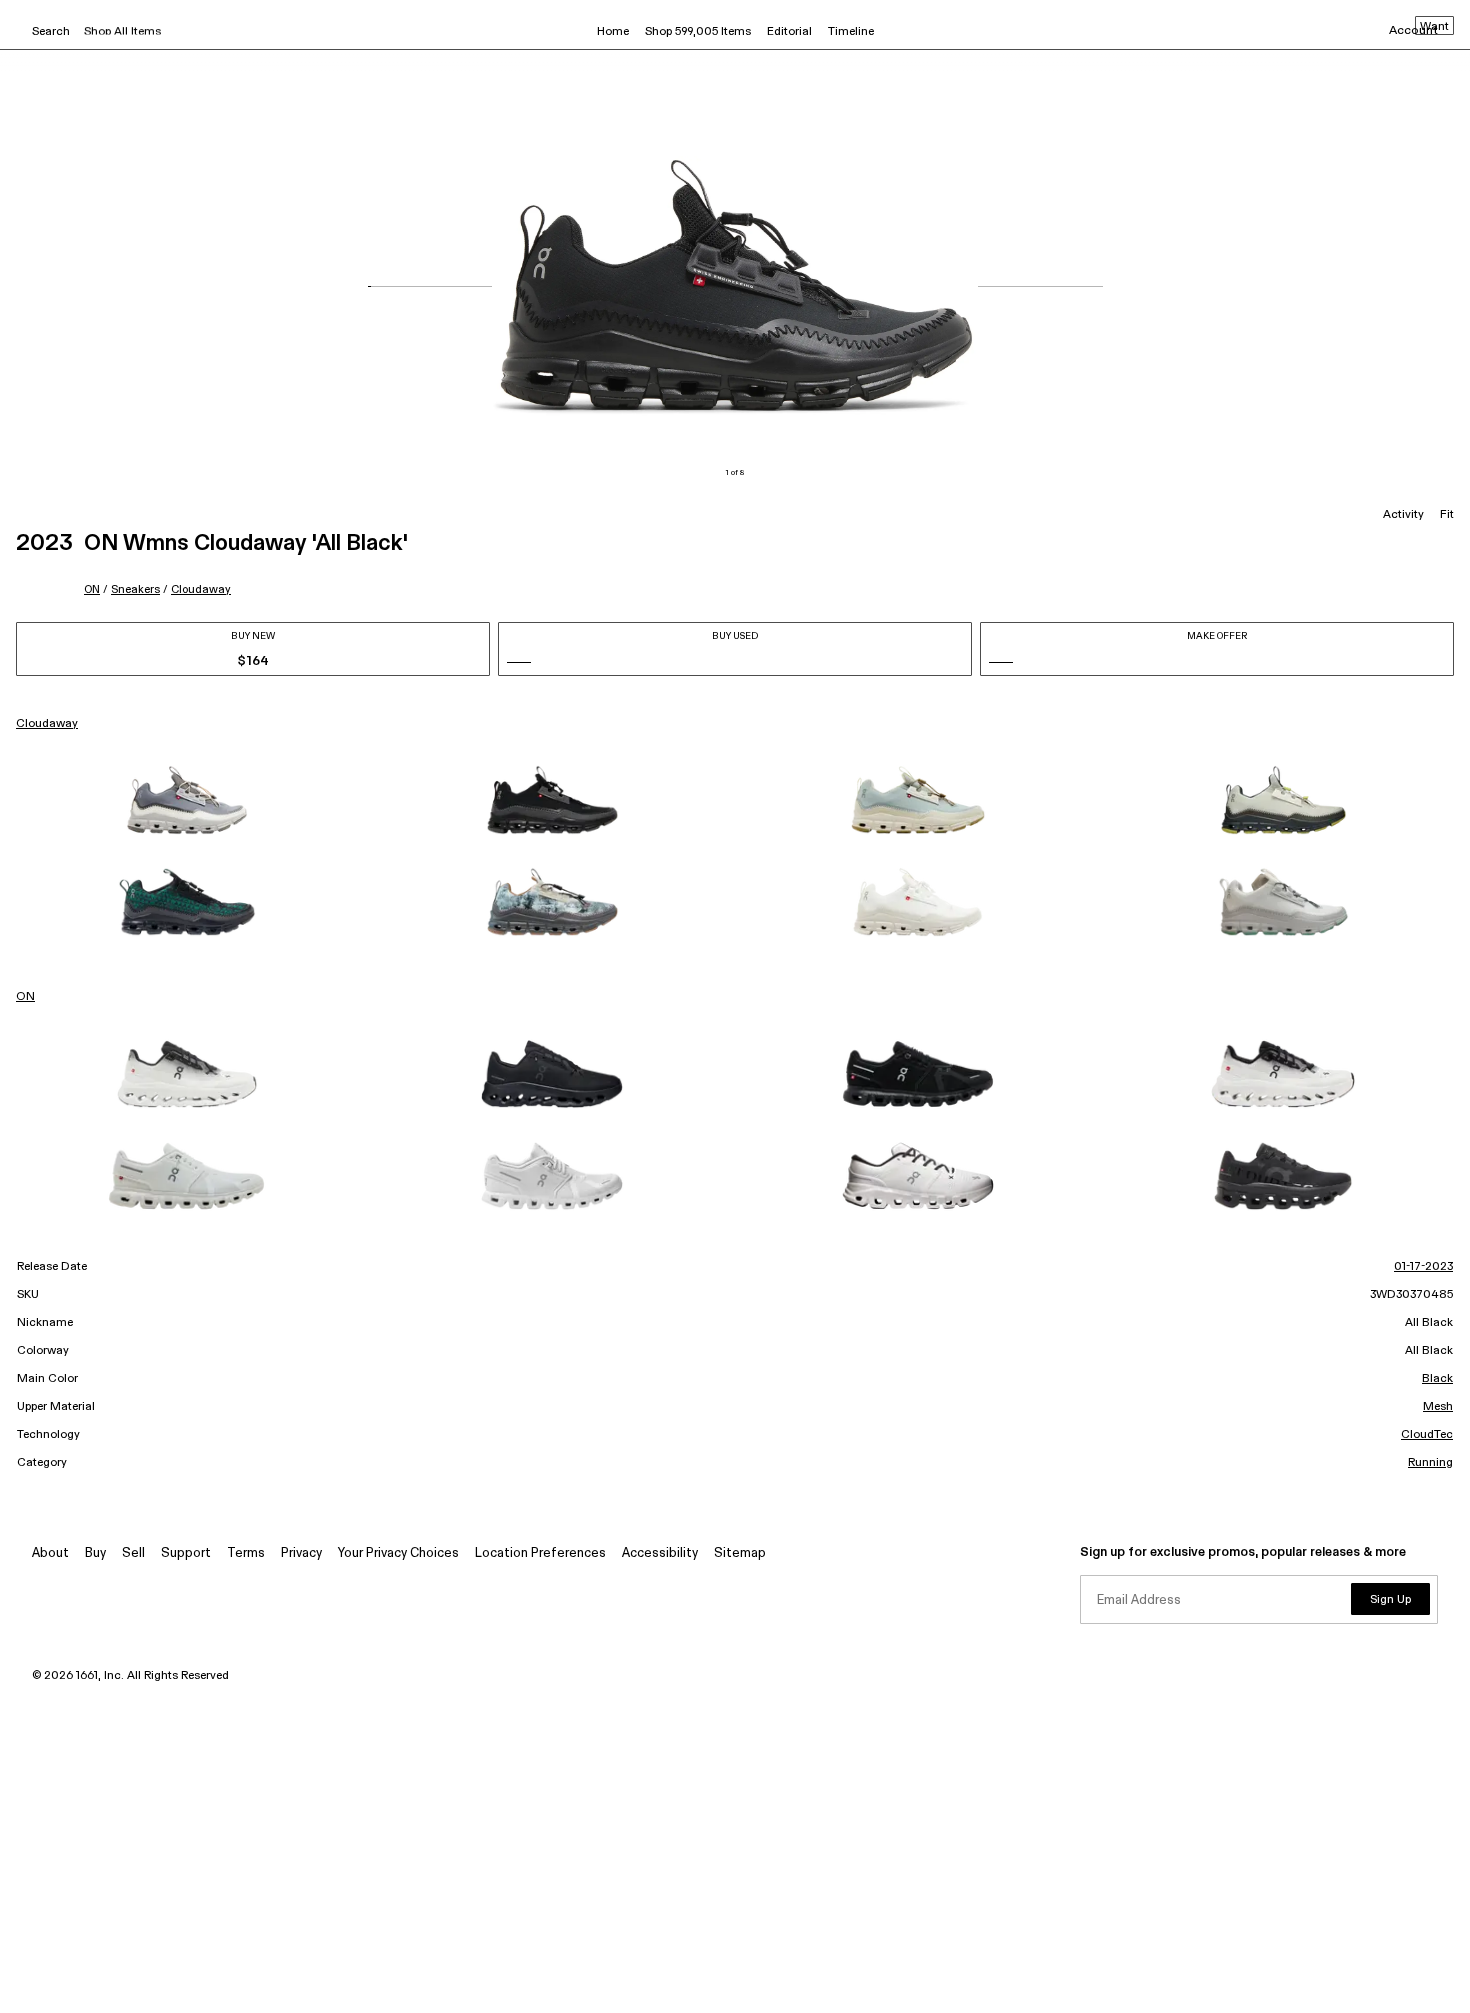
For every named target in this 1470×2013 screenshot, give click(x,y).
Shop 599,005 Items (698, 32)
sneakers (135, 589)
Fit (1447, 515)
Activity (1403, 515)
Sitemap (740, 1553)
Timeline (851, 32)
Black (1437, 1379)
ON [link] (25, 997)
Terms (246, 1553)
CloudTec (1427, 1435)
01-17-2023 (1423, 1267)
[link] (187, 800)
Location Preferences (540, 1553)
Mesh (1438, 1407)
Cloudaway (201, 589)
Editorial (789, 32)
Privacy (301, 1553)
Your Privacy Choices (398, 1553)
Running (1430, 1463)
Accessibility (660, 1553)
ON (92, 589)
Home (613, 32)
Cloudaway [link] (47, 724)
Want (1434, 27)
